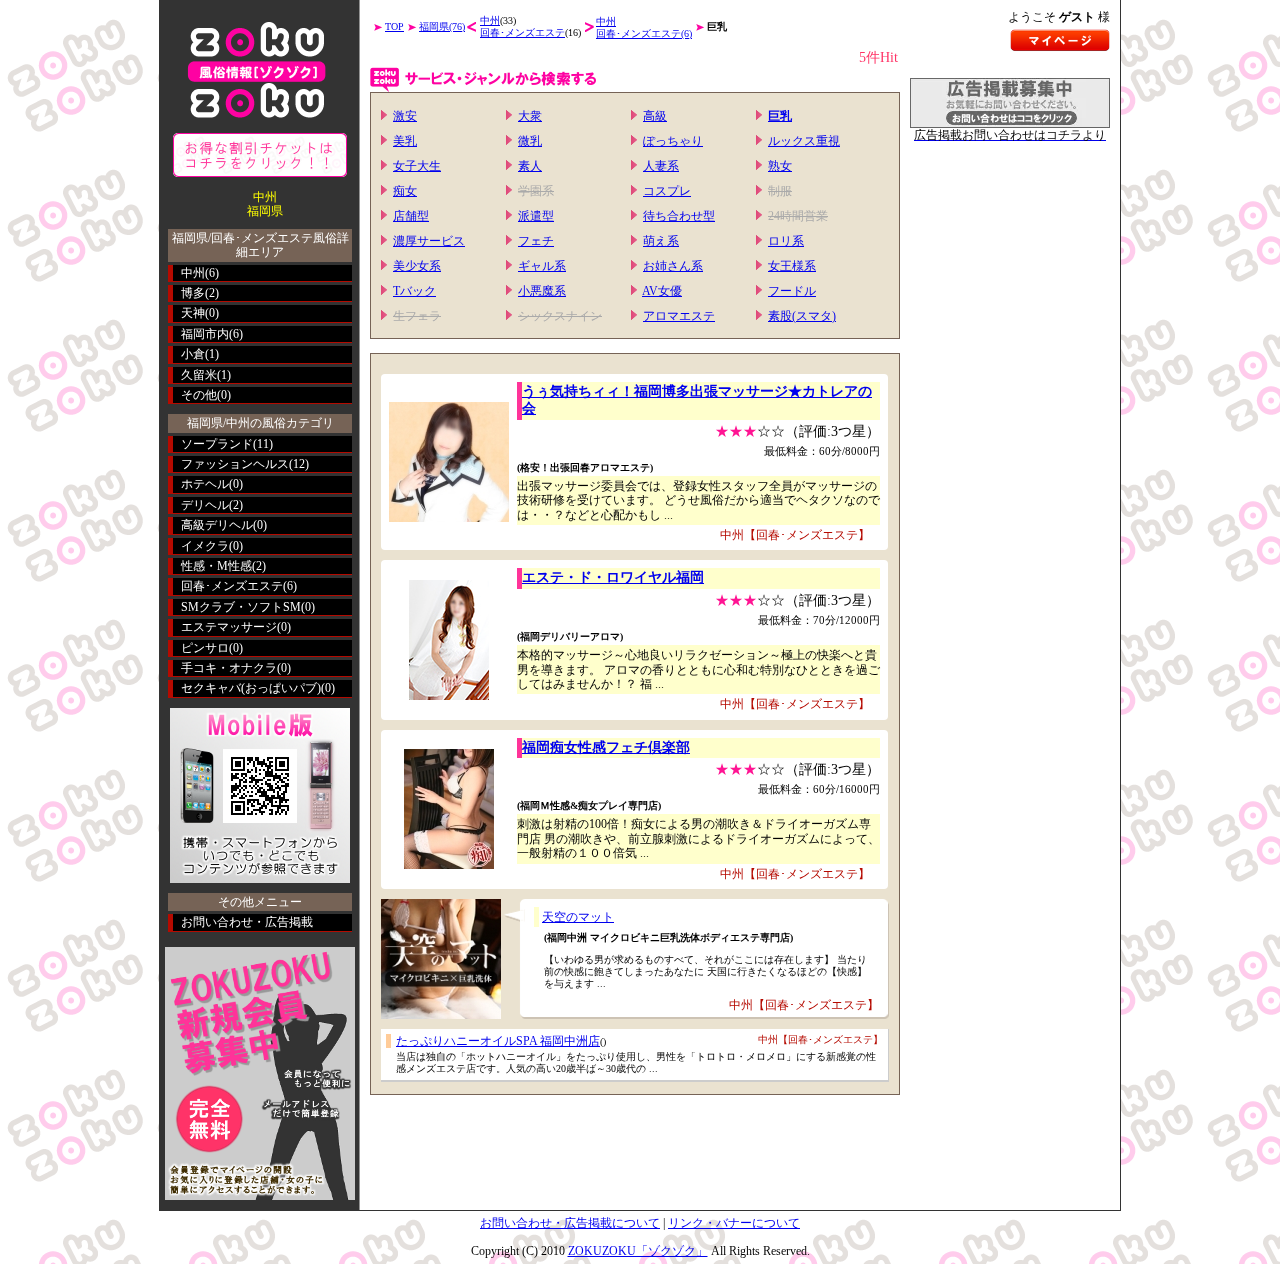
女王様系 (792, 266)
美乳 (405, 141)
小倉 (193, 354)
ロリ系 (786, 241)
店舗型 (411, 216)
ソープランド (217, 444)
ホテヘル (205, 484)
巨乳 (780, 116)
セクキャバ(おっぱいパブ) (251, 688)
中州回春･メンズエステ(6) (644, 27)
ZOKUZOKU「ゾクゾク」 (638, 1251)
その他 (199, 395)
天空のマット (578, 917)
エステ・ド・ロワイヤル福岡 (613, 577)
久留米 (199, 375)
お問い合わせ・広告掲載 (247, 922)
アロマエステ (679, 316)
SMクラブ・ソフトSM (241, 607)
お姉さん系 (673, 266)
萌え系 (661, 241)
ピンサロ (205, 648)
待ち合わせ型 (679, 216)
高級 (655, 116)
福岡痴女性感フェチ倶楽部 (606, 747)
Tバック (414, 291)
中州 (193, 273)
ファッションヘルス (235, 464)
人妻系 (661, 166)
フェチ (536, 241)
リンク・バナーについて (734, 1223)
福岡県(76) (442, 26)
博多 (193, 293)
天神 (193, 313)
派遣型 (536, 216)
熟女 (780, 166)
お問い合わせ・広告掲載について (570, 1223)
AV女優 (662, 291)
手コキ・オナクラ (229, 668)
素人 (530, 166)
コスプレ (667, 191)
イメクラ (205, 546)
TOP (394, 26)
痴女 (405, 191)
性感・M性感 (216, 566)
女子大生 (417, 166)
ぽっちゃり (673, 141)
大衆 (530, 116)
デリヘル (205, 505)
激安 (405, 116)
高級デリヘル (217, 525)
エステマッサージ (229, 627)
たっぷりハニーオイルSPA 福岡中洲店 (498, 1041)
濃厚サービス (429, 241)
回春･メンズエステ (232, 586)
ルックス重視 (804, 141)
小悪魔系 (542, 291)
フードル (792, 291)
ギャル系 (542, 266)
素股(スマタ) (802, 316)
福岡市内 (205, 334)
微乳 (530, 141)
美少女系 (417, 266)
